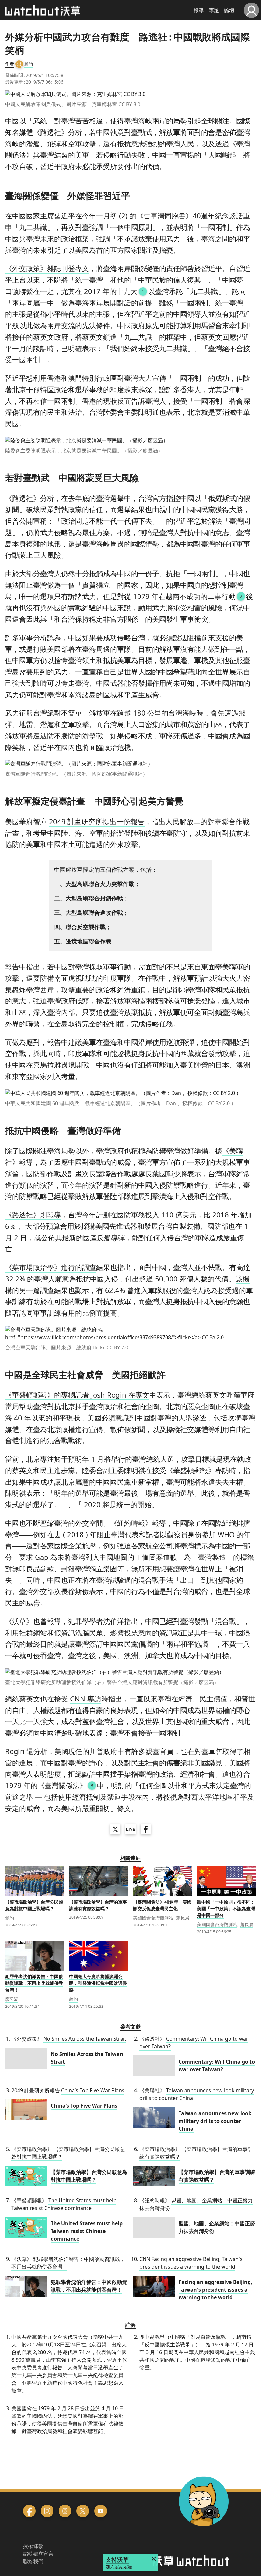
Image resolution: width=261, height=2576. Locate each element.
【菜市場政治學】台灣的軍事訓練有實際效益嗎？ (98, 1905)
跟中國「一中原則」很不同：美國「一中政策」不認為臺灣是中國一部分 (226, 1908)
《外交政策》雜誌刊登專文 (47, 268)
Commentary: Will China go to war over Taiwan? (217, 2066)
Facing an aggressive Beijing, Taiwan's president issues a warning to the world (191, 2263)
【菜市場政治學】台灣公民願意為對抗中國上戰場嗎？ (34, 1905)
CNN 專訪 (86, 1699)
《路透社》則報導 (33, 1215)
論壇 (229, 10)
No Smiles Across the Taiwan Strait (85, 2039)
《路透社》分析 (30, 498)
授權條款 (33, 2546)
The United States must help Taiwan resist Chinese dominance (64, 2204)
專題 (214, 10)
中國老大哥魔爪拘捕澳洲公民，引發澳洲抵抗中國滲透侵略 (98, 1983)
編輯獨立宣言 (38, 2554)
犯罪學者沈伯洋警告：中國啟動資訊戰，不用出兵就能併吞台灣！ (34, 1983)
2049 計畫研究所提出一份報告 (97, 821)
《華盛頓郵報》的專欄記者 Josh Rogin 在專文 (77, 1395)
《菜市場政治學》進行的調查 (51, 1267)
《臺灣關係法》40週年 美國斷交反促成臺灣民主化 (162, 1905)
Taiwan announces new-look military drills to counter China (215, 2121)
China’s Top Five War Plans (93, 2090)
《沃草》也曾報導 (33, 1621)
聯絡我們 (33, 2561)
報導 (199, 10)
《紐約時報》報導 (138, 1523)
